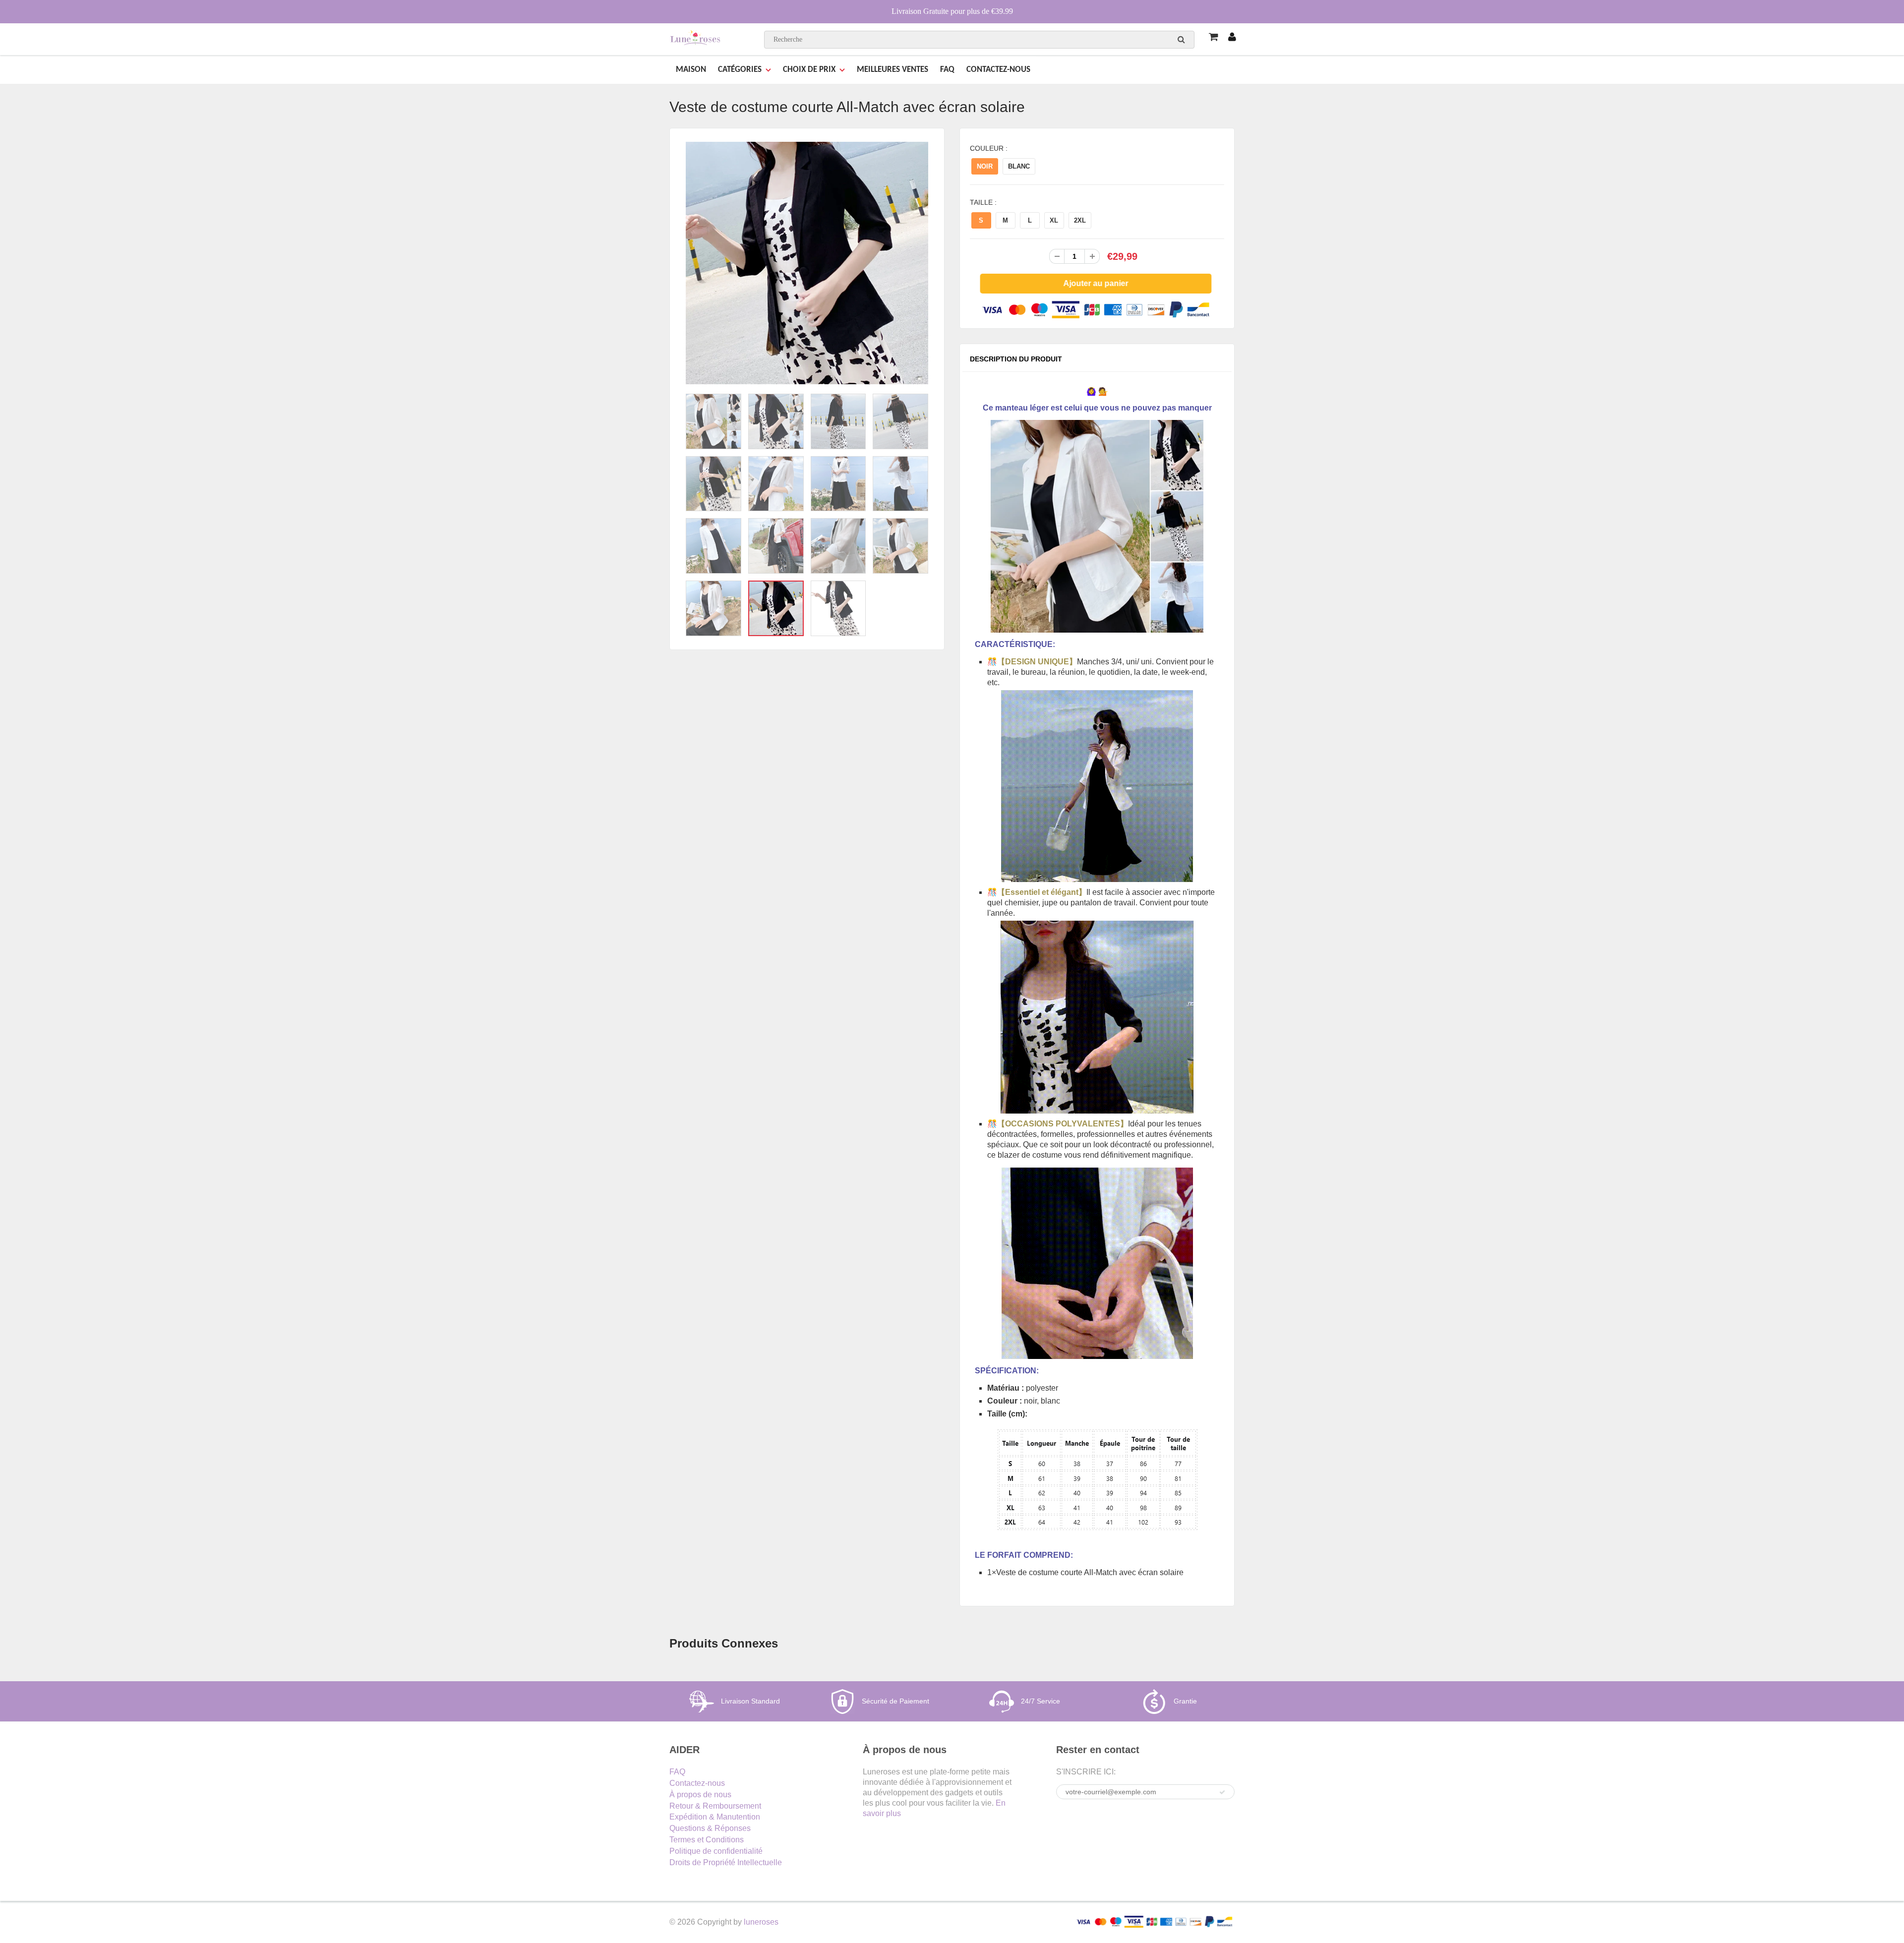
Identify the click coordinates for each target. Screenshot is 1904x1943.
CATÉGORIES (740, 70)
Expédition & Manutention (715, 1817)
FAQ (947, 70)
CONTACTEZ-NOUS (998, 70)
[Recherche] (1181, 39)
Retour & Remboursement (715, 1806)
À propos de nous (700, 1795)
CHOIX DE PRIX (809, 70)
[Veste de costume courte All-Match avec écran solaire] (807, 263)
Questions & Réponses (710, 1828)
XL (1054, 220)
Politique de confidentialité (716, 1851)
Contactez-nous (697, 1783)
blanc (1019, 166)
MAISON (691, 70)
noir (985, 166)
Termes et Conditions (707, 1840)
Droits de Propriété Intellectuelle (726, 1862)
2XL (1080, 220)
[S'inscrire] (1222, 1792)
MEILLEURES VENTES (892, 70)
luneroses (761, 1922)
